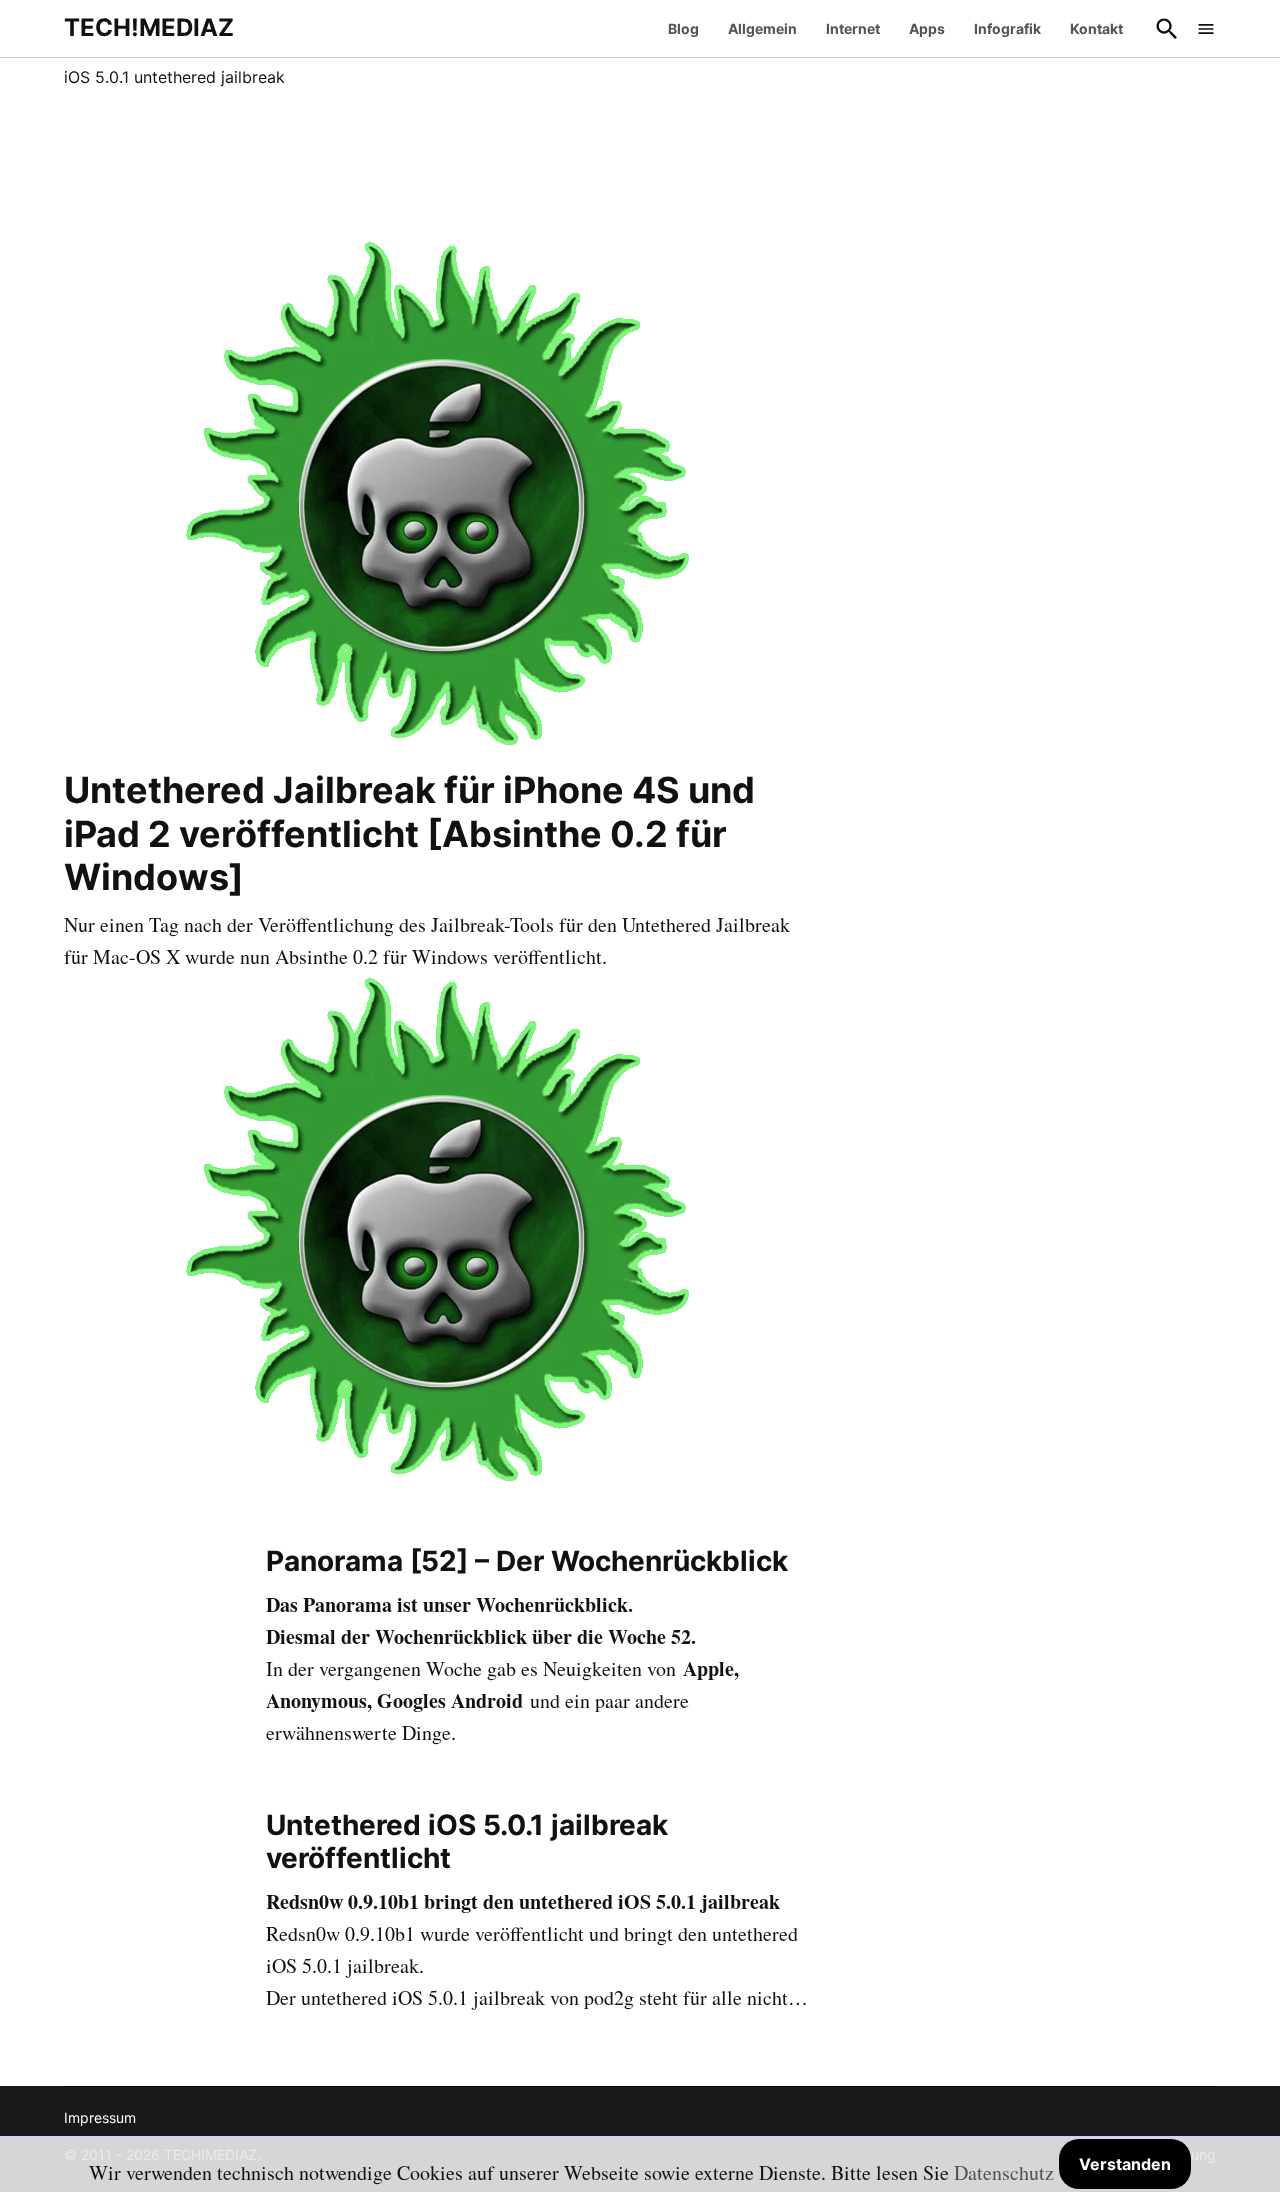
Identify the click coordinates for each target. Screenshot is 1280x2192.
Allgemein (762, 28)
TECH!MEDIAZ (149, 27)
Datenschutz (1004, 2172)
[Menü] (1206, 28)
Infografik (1007, 28)
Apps (927, 28)
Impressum (100, 2117)
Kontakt (1096, 28)
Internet (853, 28)
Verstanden (1125, 2164)
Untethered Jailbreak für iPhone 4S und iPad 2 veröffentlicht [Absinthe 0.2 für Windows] (409, 833)
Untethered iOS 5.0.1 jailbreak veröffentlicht (467, 1842)
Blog (683, 28)
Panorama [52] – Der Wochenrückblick (527, 1561)
